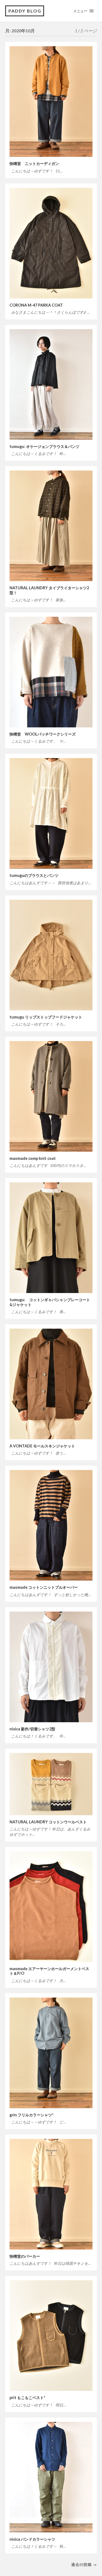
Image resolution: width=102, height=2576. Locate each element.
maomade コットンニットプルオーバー (44, 1587)
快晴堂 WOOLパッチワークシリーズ (43, 734)
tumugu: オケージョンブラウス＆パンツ (44, 446)
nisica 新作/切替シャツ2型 (32, 1729)
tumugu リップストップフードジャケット (46, 1017)
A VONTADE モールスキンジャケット (42, 1446)
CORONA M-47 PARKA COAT (36, 305)
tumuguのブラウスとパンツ (34, 875)
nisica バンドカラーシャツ (32, 2539)
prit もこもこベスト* (27, 2398)
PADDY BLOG (25, 11)
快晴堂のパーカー (25, 2256)
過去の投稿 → (84, 2564)
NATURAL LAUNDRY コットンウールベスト (48, 1822)
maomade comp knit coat (33, 1158)
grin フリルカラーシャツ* (31, 2115)
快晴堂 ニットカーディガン (34, 163)
